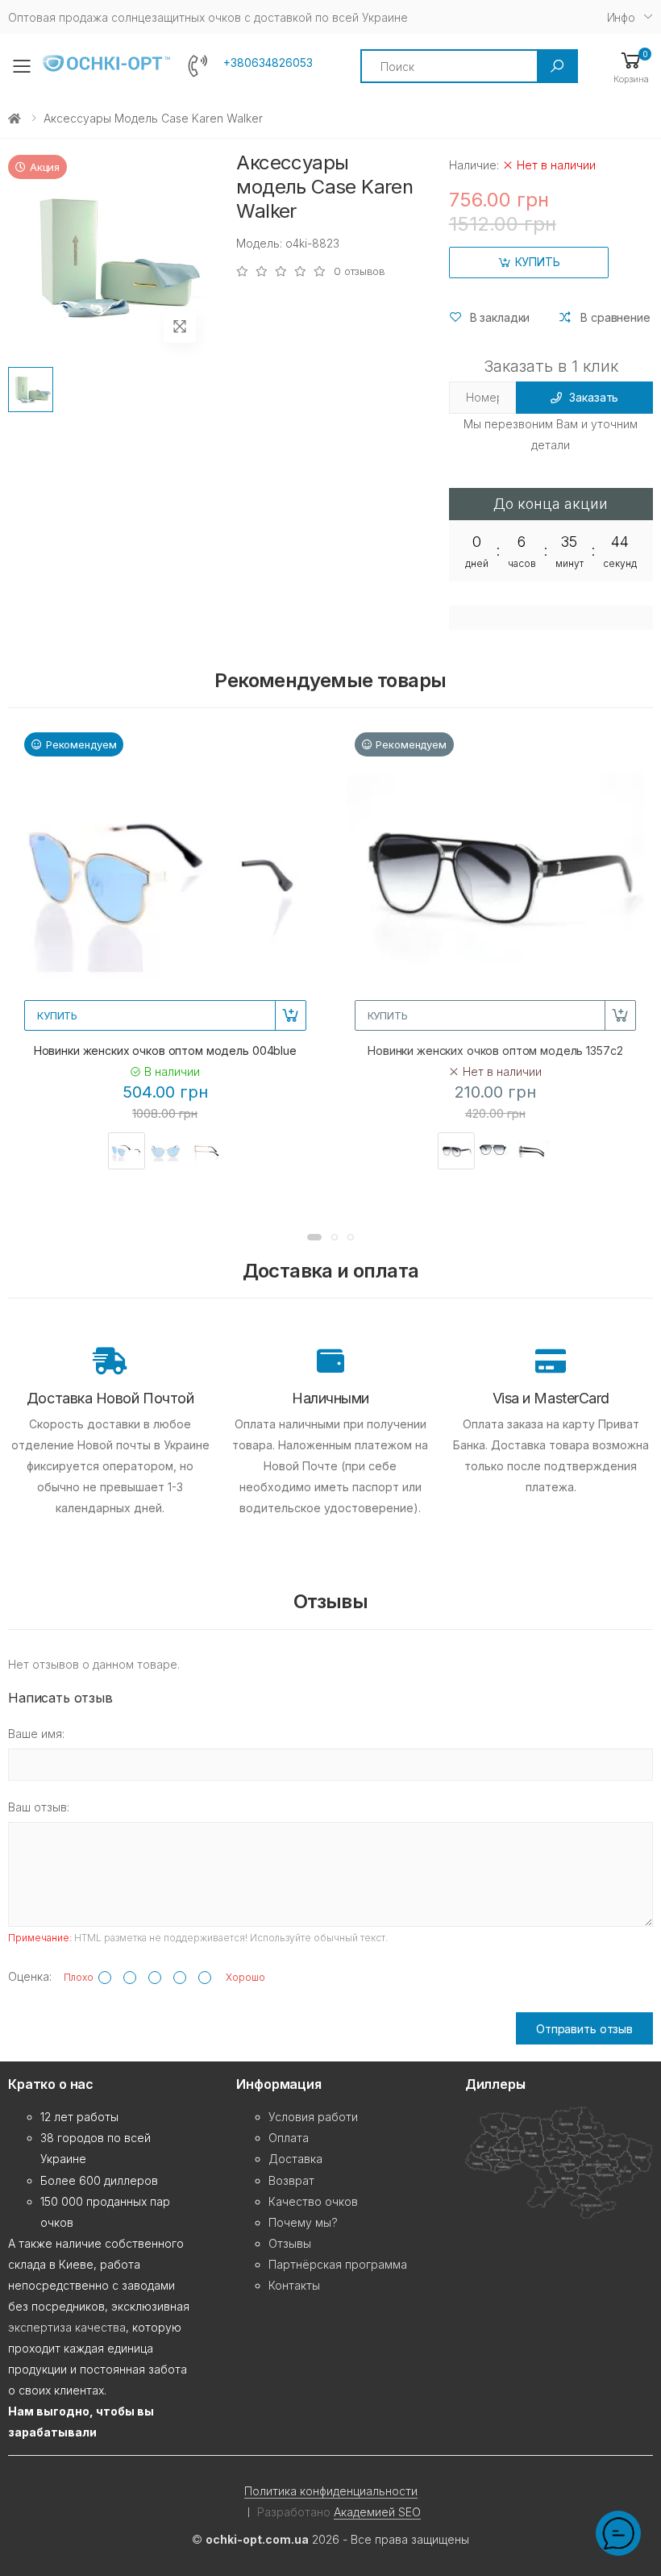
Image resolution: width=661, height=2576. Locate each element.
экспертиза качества (67, 2327)
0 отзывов (360, 271)
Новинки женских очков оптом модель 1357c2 (495, 1050)
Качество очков (313, 2201)
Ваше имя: (36, 1734)
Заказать (594, 397)
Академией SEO (377, 2512)
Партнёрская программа (338, 2264)
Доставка (295, 2159)
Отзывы (290, 2243)
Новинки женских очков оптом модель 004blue (165, 1050)
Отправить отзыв (584, 2029)
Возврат (291, 2180)
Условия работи (313, 2117)
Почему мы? (303, 2222)
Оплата (289, 2138)
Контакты (294, 2285)
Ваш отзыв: (39, 1807)
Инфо (621, 17)
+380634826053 (268, 63)
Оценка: (30, 1976)
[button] (631, 67)
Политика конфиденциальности (331, 2491)
